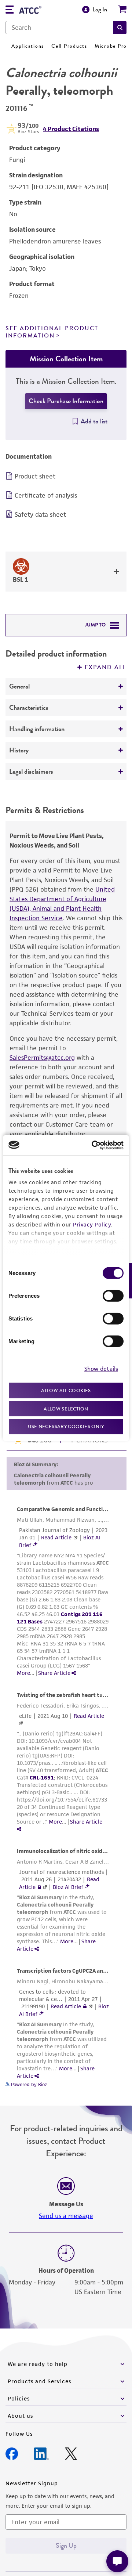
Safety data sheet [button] (40, 514)
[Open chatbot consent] (117, 2561)
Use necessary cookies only (66, 1426)
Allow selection (66, 1408)
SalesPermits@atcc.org (42, 1058)
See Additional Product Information (52, 332)
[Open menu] (10, 10)
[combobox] (59, 28)
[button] (120, 28)
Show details (101, 1368)
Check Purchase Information (66, 401)
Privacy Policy (92, 1224)
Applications (28, 46)
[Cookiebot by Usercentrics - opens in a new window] (93, 1145)
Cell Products (69, 46)
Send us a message (66, 2216)
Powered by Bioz (28, 2084)
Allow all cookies (66, 1390)
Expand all (106, 667)
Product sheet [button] (35, 476)
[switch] (113, 1296)
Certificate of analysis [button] (46, 495)
